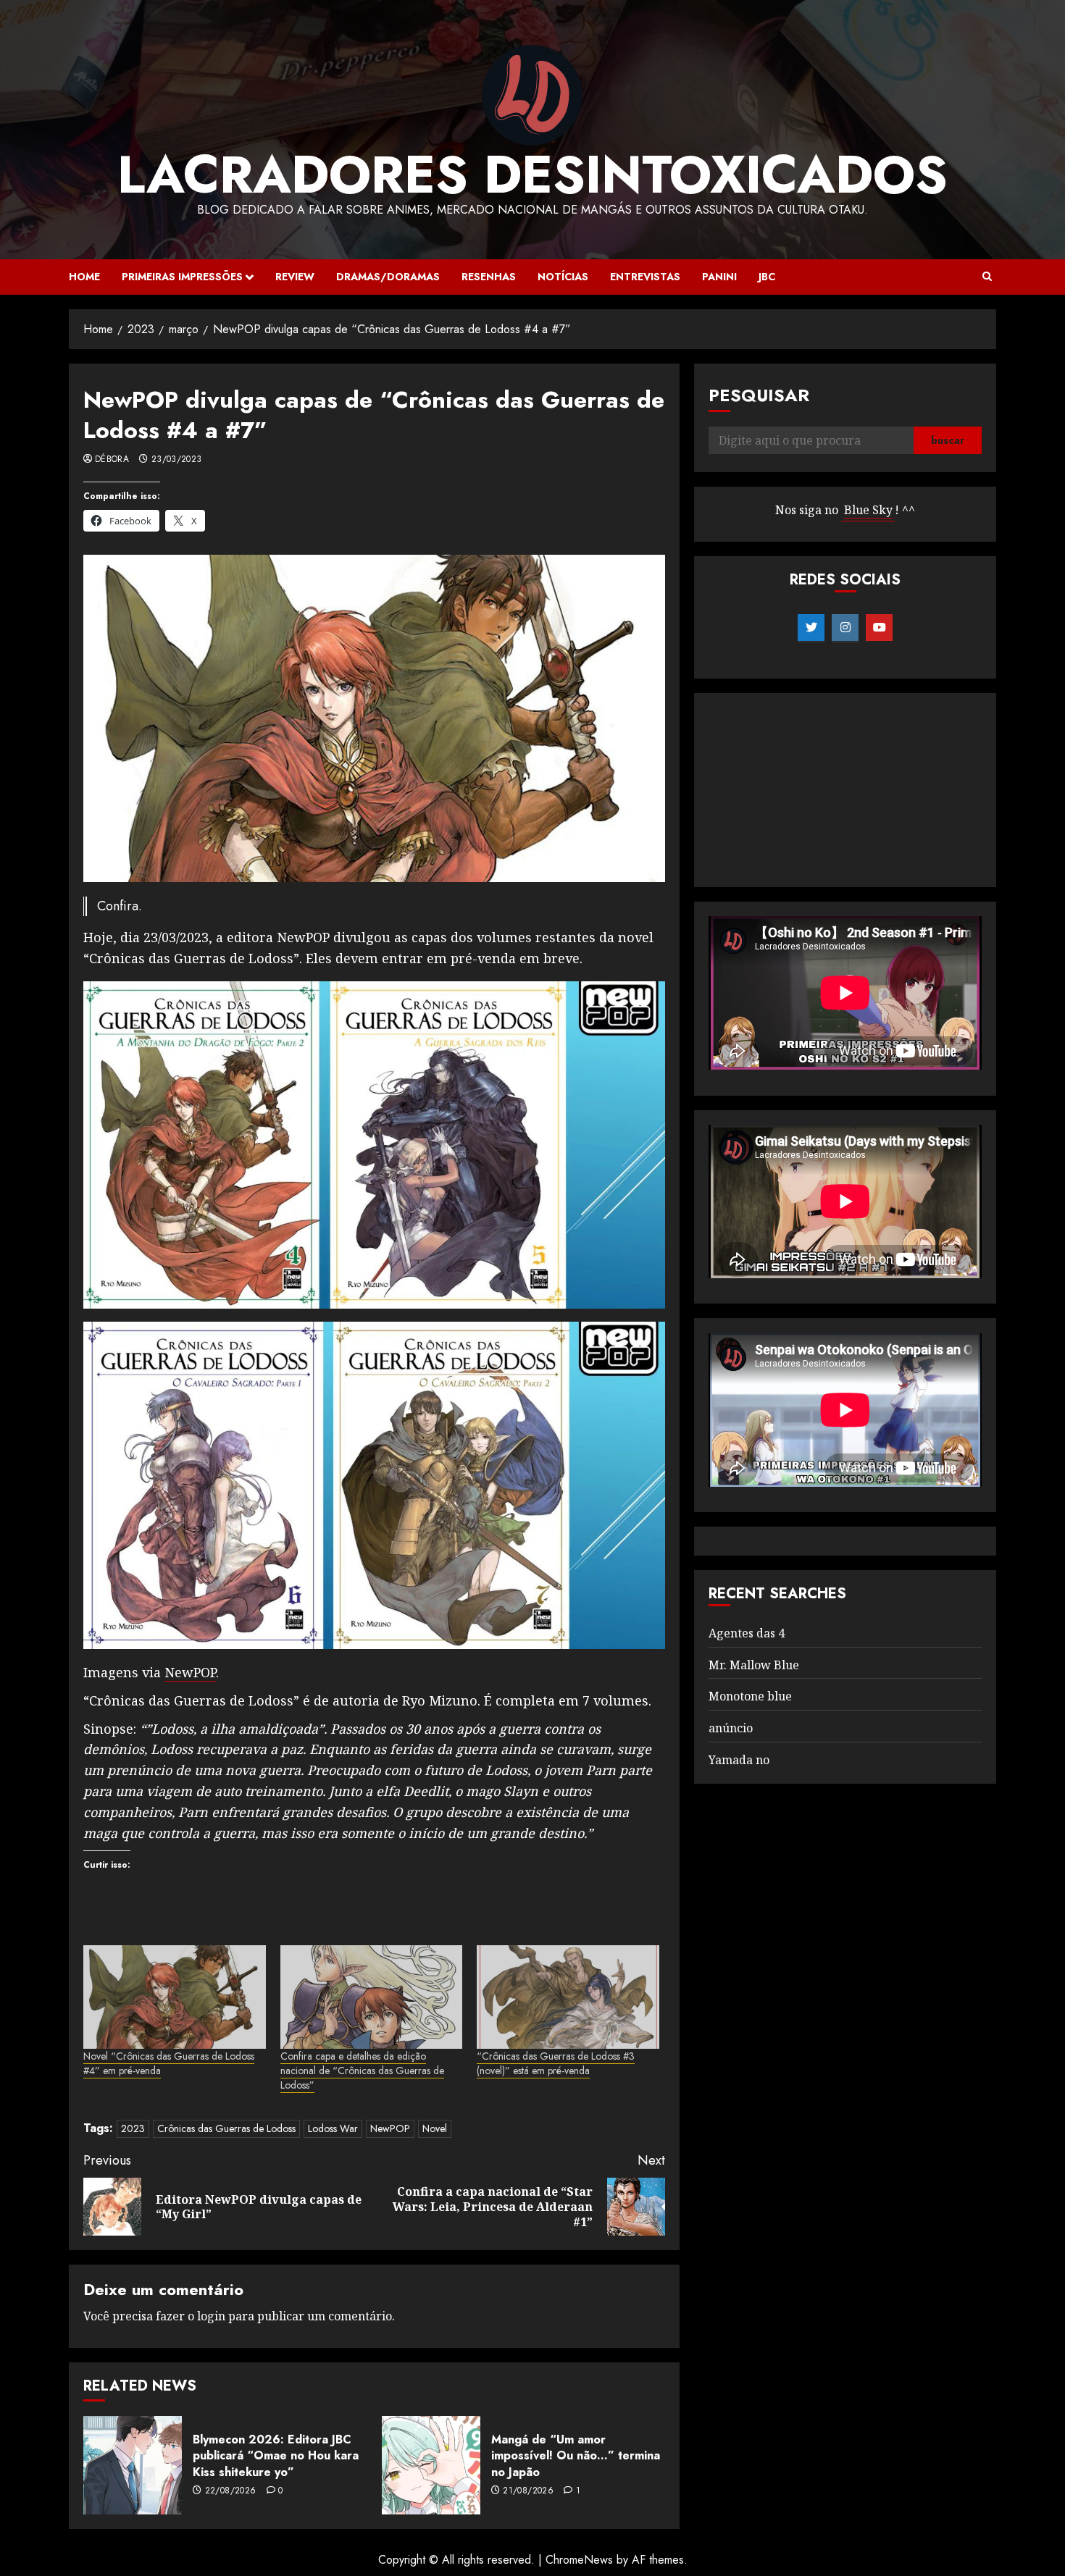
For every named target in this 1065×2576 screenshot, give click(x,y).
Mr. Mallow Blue (754, 1665)
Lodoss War (333, 2128)
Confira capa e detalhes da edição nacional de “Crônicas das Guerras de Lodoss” (362, 2071)
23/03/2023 (177, 460)
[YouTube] (879, 628)
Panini (719, 277)
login (211, 2316)
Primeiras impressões (182, 277)
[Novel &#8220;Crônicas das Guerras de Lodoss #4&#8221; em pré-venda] (175, 1997)
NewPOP (190, 1672)
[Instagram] (845, 628)
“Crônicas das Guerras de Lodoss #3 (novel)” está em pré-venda (556, 2063)
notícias (563, 277)
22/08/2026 (231, 2491)
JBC (767, 277)
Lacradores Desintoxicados (532, 175)
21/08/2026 (528, 2491)
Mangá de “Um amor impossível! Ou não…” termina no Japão (576, 2456)
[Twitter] (811, 628)
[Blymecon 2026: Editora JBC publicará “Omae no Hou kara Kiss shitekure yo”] (133, 2465)
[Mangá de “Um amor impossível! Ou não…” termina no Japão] (431, 2465)
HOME (84, 277)
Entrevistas (645, 277)
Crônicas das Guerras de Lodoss (226, 2128)
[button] (987, 277)
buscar (948, 441)
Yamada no (739, 1760)
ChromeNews (579, 2560)
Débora (112, 460)
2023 (133, 2128)
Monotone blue (750, 1697)
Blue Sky (868, 511)
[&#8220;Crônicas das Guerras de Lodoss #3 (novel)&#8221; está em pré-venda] (568, 1997)
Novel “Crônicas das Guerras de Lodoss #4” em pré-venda (169, 2063)
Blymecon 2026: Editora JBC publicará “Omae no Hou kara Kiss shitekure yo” (276, 2456)
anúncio (731, 1728)
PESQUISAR (759, 395)
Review (295, 277)
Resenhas (489, 277)
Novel (435, 2128)
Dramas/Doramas (388, 277)
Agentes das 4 (747, 1633)
